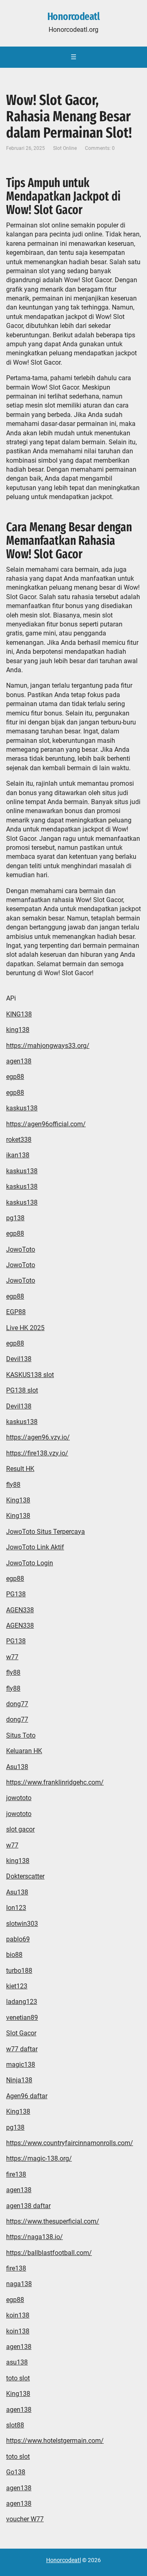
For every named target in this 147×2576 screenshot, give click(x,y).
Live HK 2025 (25, 1328)
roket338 (19, 1140)
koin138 (18, 2315)
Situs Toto (21, 1735)
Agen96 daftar (27, 2096)
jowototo (19, 1798)
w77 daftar (22, 2049)
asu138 (17, 2362)
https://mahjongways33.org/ (48, 1046)
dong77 (17, 1704)
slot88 (15, 2425)
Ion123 (16, 1908)
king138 (18, 1030)
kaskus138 (22, 1108)
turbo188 (19, 1971)
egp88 (15, 1077)
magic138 (21, 2065)
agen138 (19, 1061)
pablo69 (18, 1939)
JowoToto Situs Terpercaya (46, 1532)
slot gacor (20, 1829)
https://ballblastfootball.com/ (49, 2253)
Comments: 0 (100, 148)
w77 (12, 1657)
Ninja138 (19, 2080)
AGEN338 (20, 1610)
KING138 (19, 1014)
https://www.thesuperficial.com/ (53, 2221)
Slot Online (65, 148)
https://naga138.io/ (35, 2237)
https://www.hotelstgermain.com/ (55, 2441)
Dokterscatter (25, 1876)
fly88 (13, 1485)
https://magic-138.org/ (39, 2158)
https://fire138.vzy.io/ (37, 1453)
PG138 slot (22, 1390)
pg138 (15, 1218)
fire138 (16, 2174)
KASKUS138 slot (30, 1375)
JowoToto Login (30, 1563)
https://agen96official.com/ (46, 1124)
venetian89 (22, 2018)
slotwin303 (22, 1924)
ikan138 (18, 1155)
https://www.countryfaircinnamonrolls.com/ (70, 2143)
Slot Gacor (21, 2033)
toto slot (18, 2378)
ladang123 (22, 2002)
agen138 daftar (28, 2206)
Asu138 (17, 1767)
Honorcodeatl (74, 17)
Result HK (20, 1469)
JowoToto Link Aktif (35, 1547)
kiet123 (17, 1986)
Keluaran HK (24, 1751)
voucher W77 (25, 2519)
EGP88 (16, 1312)
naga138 (19, 2284)
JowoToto (21, 1249)
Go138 (16, 2472)
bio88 (14, 1955)
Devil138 (19, 1359)
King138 (18, 1500)
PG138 (16, 1594)
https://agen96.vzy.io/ (38, 1437)
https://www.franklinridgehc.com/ (55, 1782)
